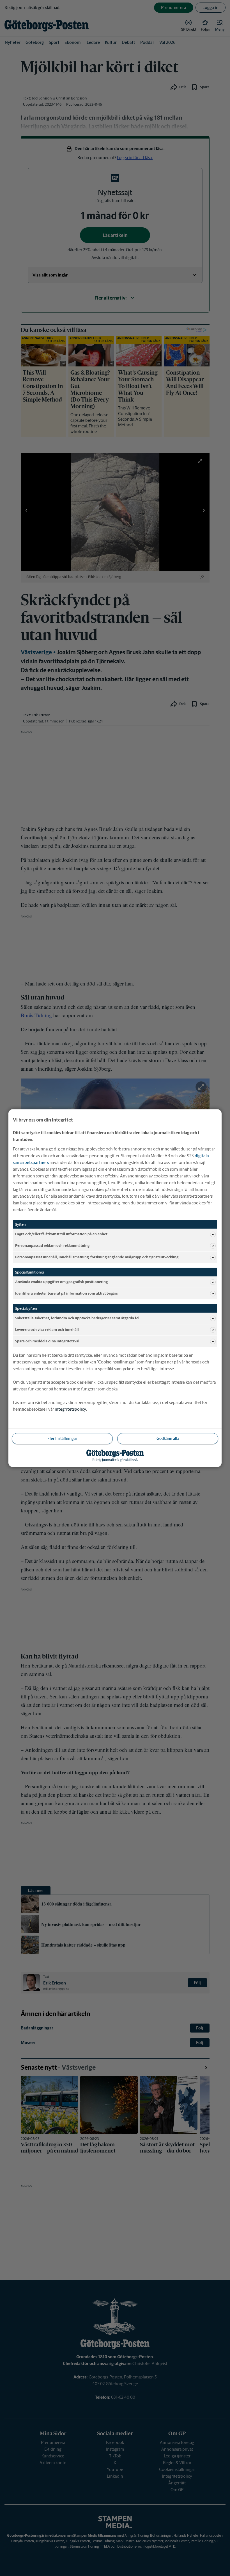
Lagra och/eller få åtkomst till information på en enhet (61, 1234)
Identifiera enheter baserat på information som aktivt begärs (66, 1293)
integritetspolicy (70, 1409)
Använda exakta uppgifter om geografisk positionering (61, 1282)
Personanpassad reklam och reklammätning (52, 1246)
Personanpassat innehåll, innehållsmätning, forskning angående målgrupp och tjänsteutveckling (97, 1257)
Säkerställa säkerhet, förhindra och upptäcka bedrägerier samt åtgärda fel (77, 1318)
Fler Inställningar (62, 1438)
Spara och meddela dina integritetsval (47, 1341)
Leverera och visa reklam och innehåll (47, 1330)
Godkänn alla (168, 1438)
